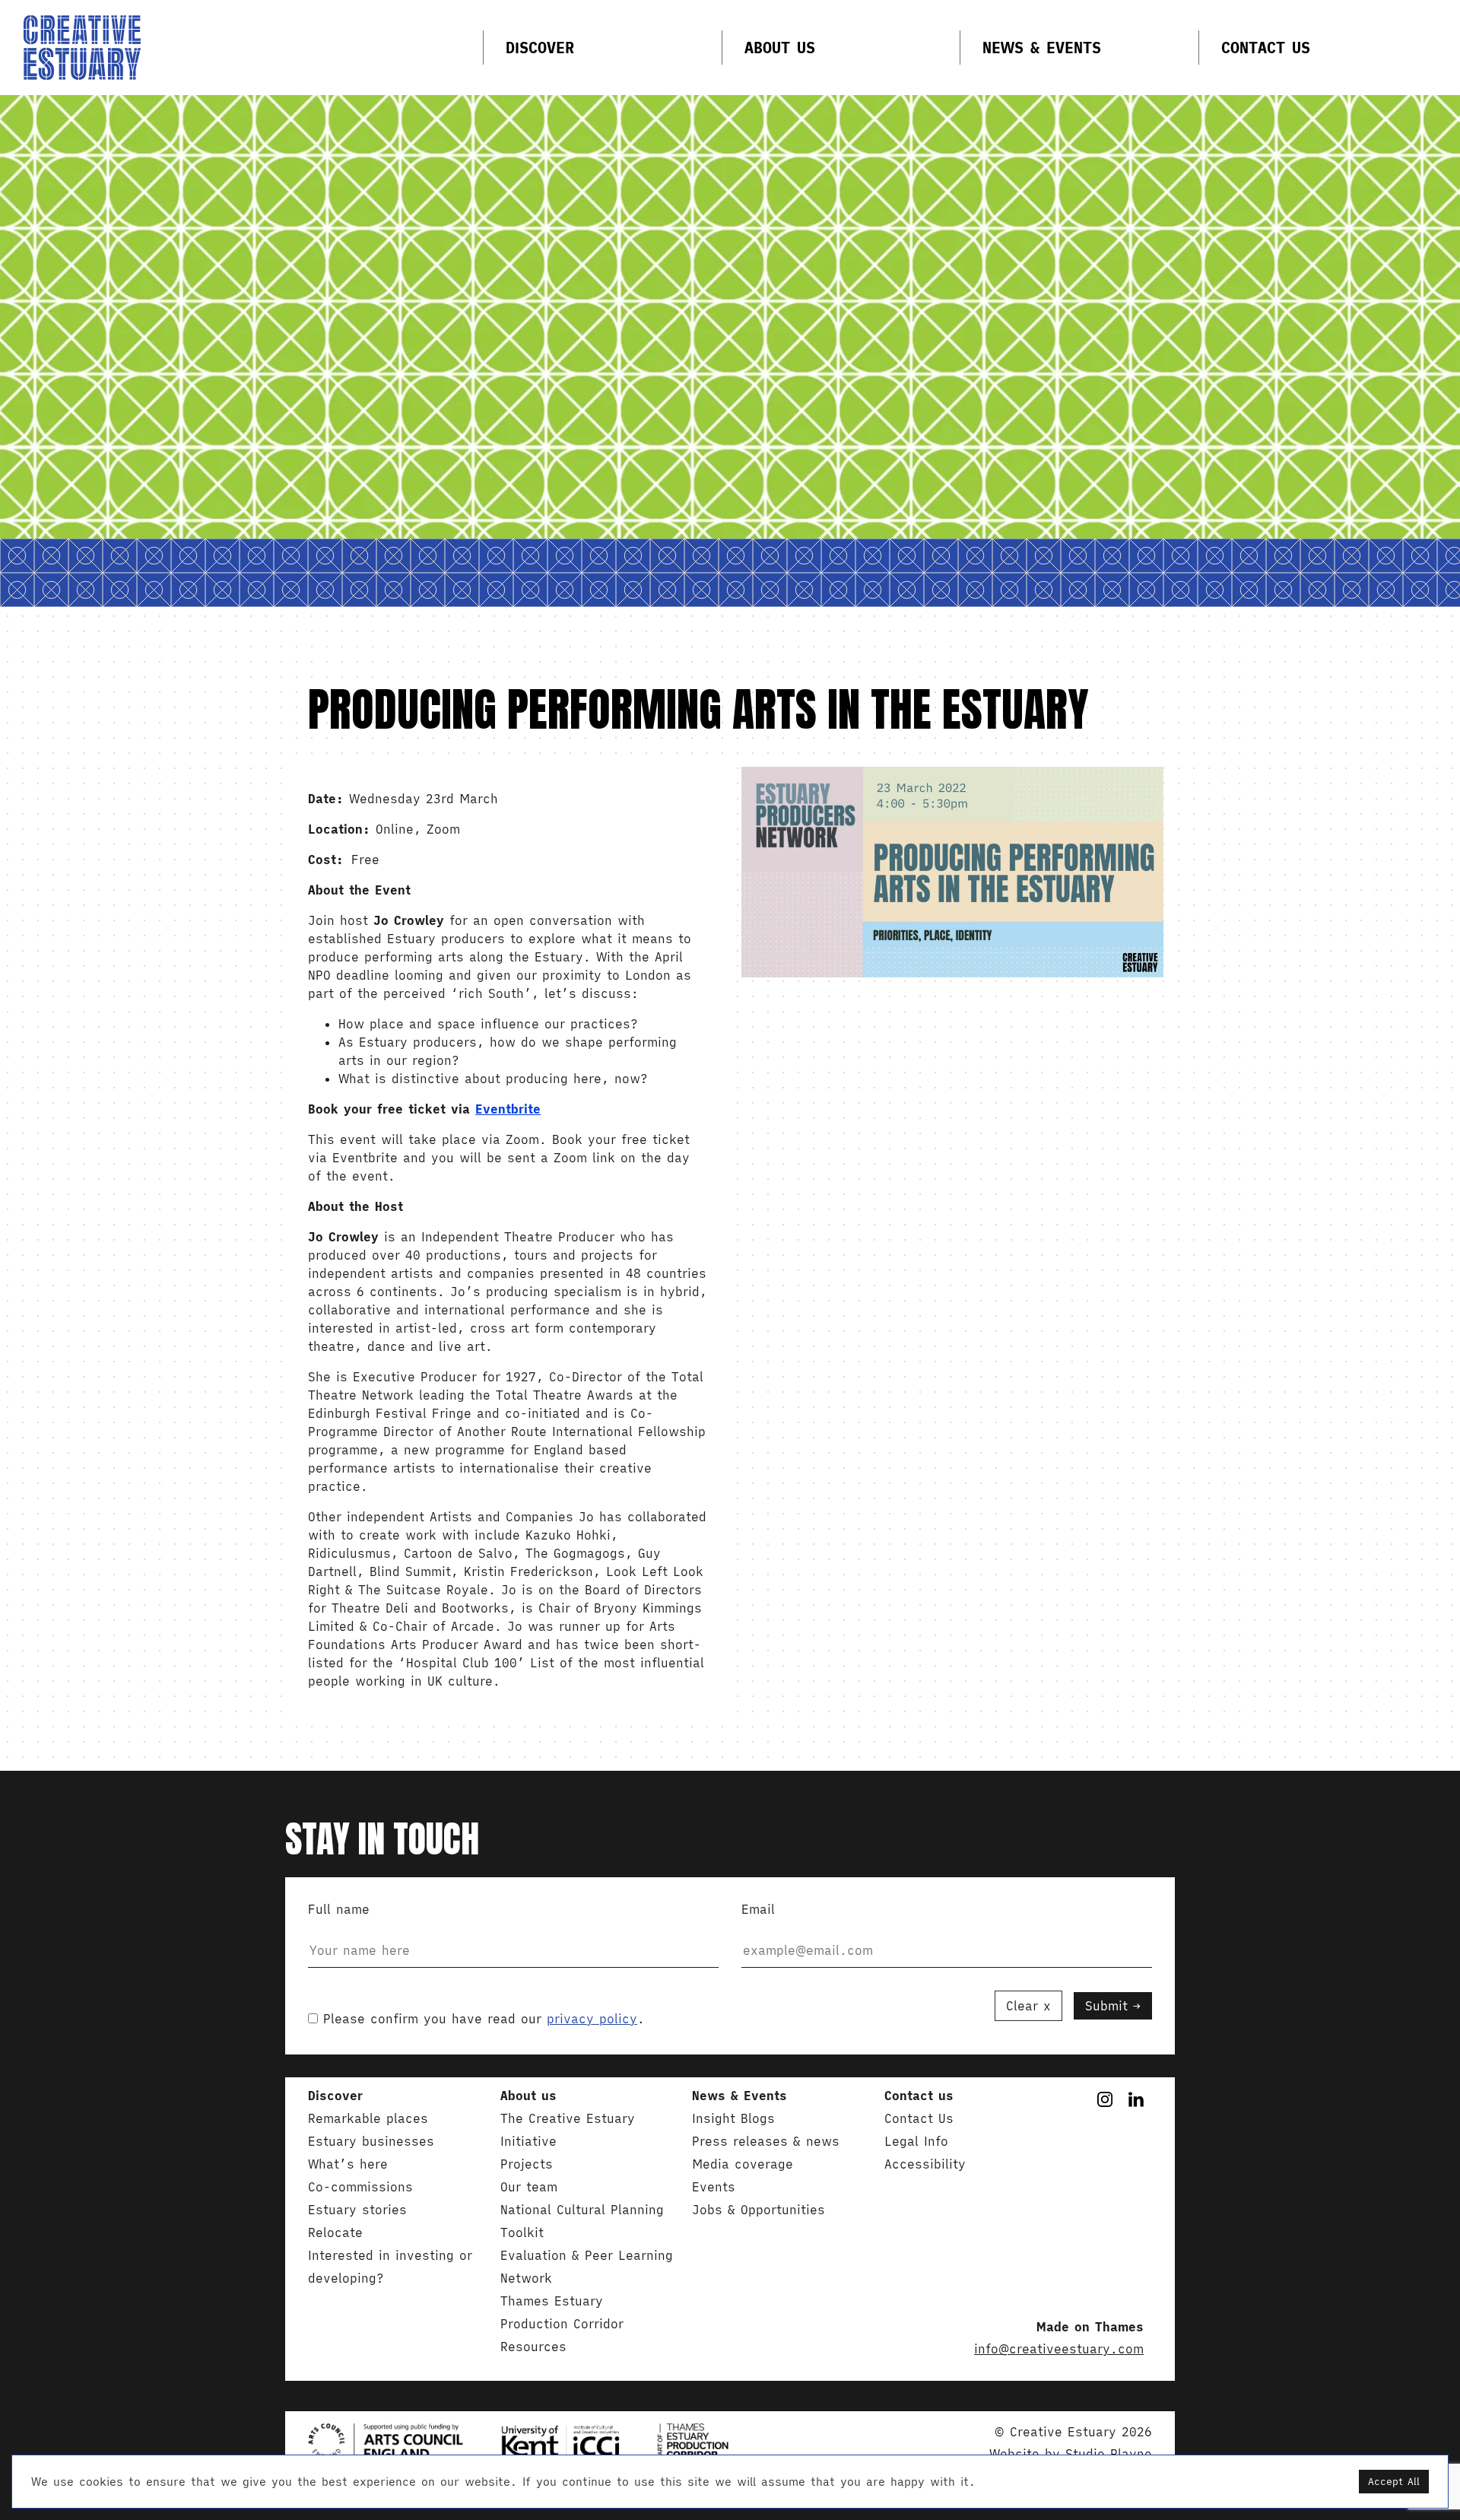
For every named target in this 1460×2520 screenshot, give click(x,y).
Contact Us (1266, 48)
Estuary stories (357, 2210)
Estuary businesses (371, 2141)
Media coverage (743, 2164)
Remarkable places (368, 2118)
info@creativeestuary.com (1059, 2349)
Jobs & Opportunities (759, 2210)
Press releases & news (766, 2141)
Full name (339, 1909)
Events (714, 2187)
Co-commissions (360, 2187)
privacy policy (592, 2019)
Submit (1106, 2006)
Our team (529, 2187)
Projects (527, 2164)
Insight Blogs (733, 2118)
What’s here (348, 2164)
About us (780, 48)
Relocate (335, 2232)
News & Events (1042, 48)
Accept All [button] (1394, 2482)
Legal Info (916, 2141)
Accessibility (925, 2164)
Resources (533, 2347)
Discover (540, 48)
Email (758, 1909)
